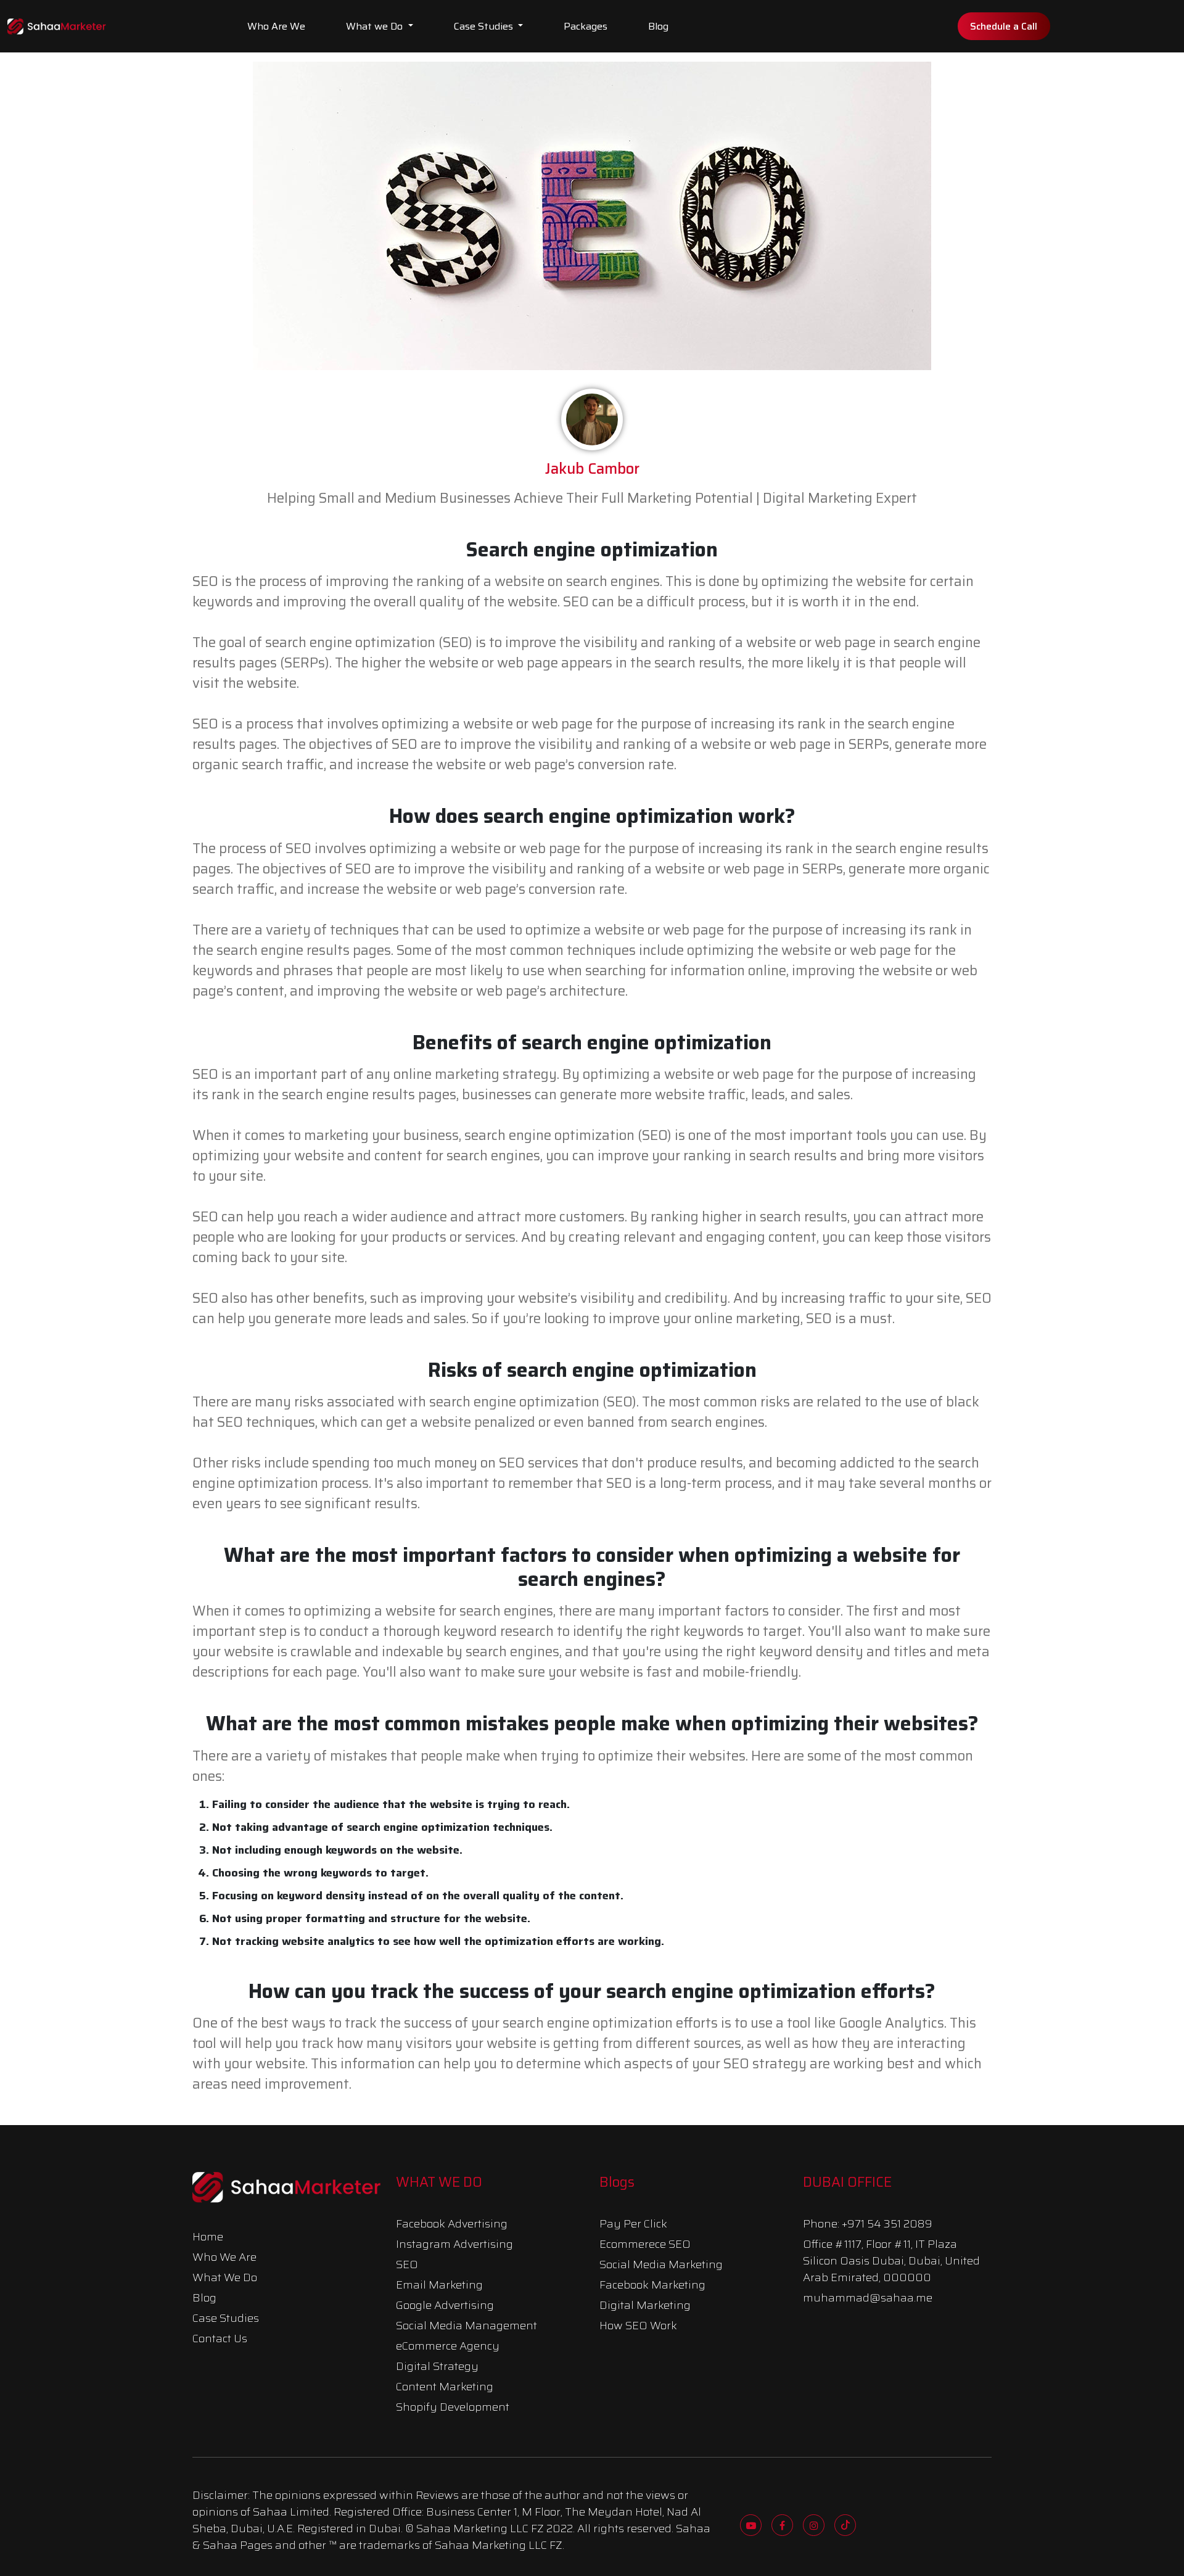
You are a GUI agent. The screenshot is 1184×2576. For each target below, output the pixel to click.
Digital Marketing (645, 2305)
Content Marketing (445, 2387)
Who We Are (224, 2257)
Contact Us (220, 2339)
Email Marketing (439, 2285)
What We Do (225, 2277)
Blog (658, 26)
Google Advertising (445, 2305)
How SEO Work (638, 2326)
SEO (407, 2264)
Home (208, 2237)
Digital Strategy (437, 2366)
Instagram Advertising (454, 2244)
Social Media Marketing (661, 2264)
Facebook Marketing (652, 2285)
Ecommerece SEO (645, 2244)
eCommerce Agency (448, 2346)
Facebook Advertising (452, 2224)
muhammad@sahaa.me (868, 2298)
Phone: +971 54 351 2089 (868, 2224)
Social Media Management (467, 2326)
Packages (586, 26)
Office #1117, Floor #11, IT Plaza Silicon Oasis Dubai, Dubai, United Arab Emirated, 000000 (891, 2261)
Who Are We (276, 26)
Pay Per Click (633, 2224)
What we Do (376, 26)
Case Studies (485, 26)
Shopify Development (453, 2407)
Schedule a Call (1004, 26)
